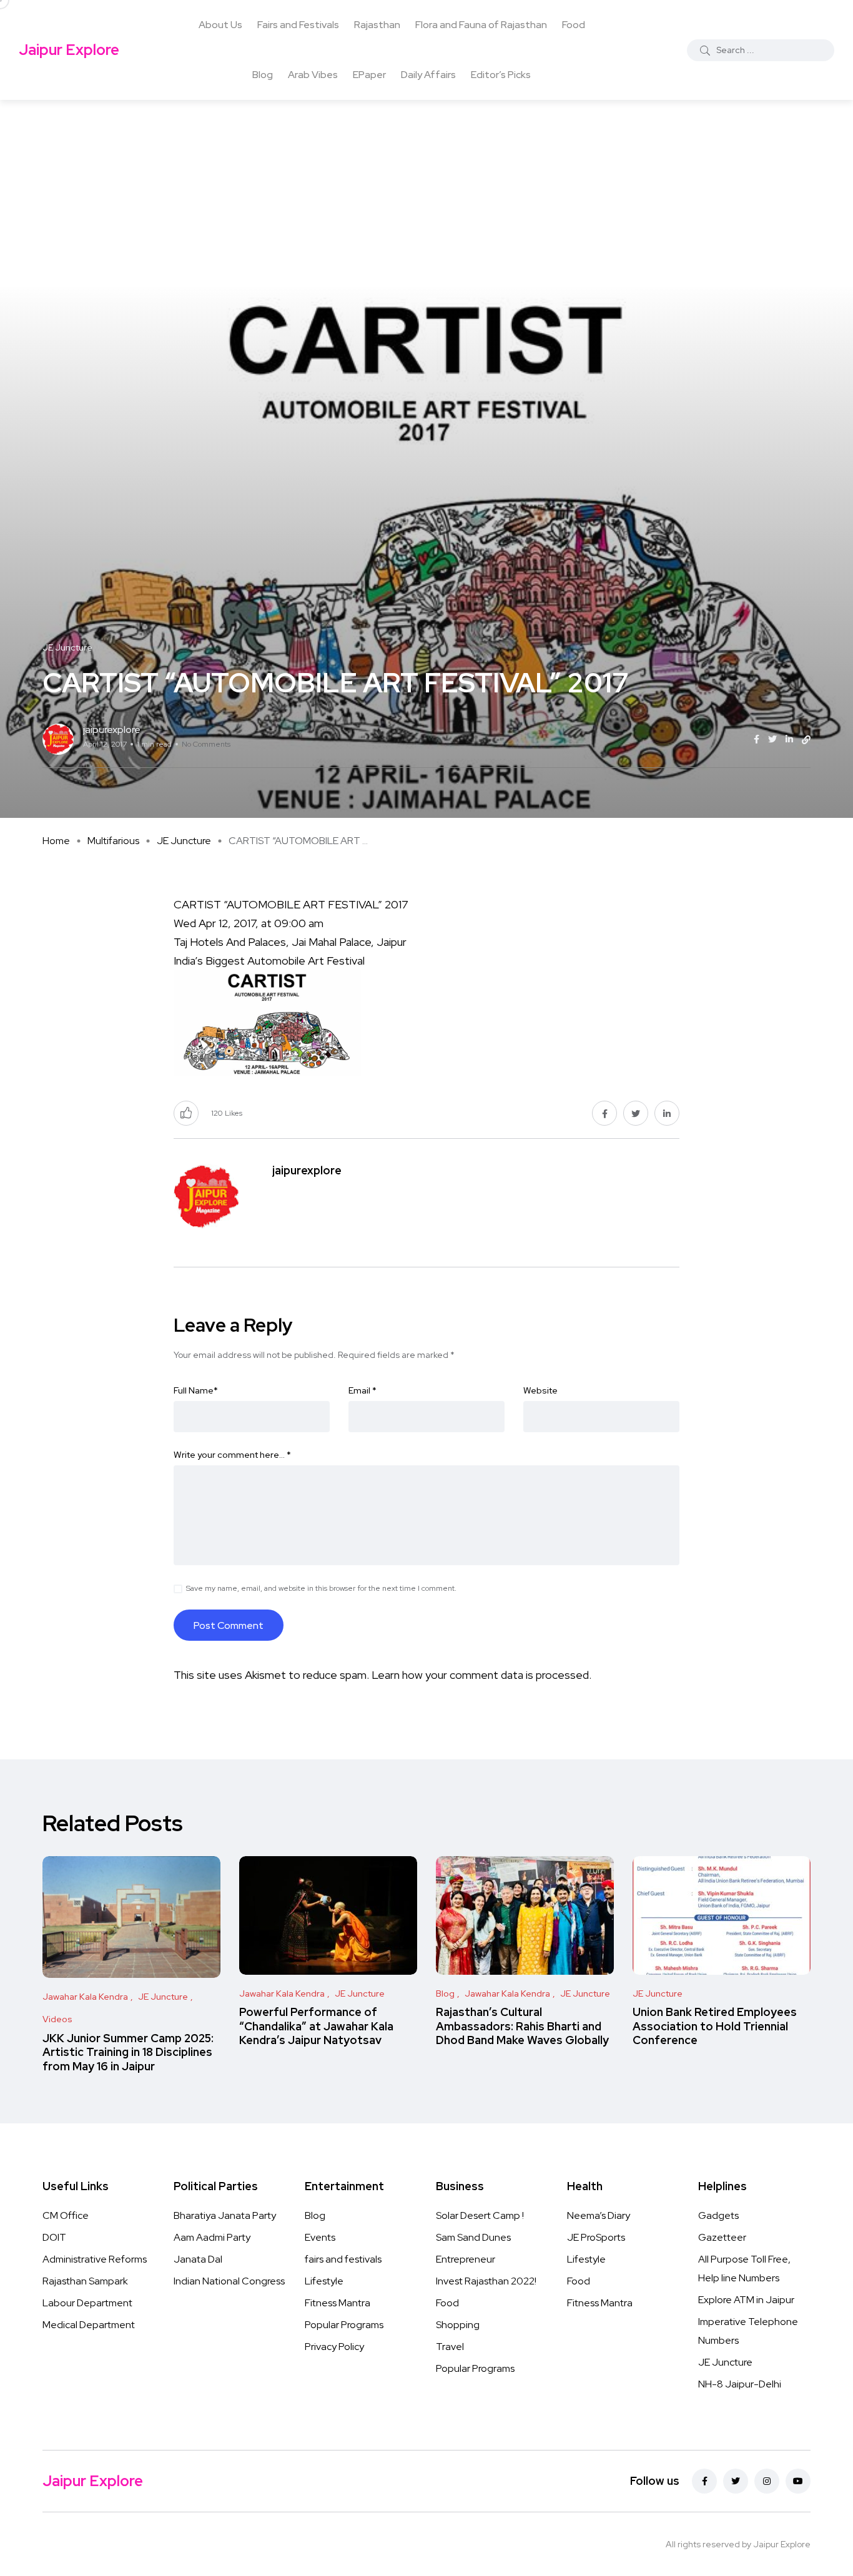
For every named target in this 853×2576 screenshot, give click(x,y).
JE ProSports (596, 2237)
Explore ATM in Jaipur (746, 2300)
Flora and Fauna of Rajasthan (481, 25)
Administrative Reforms (95, 2259)
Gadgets (718, 2215)
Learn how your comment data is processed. (481, 1675)
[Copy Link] (806, 740)
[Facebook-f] (704, 2481)
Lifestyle (324, 2281)
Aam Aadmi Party (212, 2237)
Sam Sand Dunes (473, 2237)
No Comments (206, 744)
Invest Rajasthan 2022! (486, 2281)
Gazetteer (722, 2237)
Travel (450, 2347)
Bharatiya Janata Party (225, 2215)
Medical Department (89, 2325)
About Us (220, 25)
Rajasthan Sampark (85, 2281)
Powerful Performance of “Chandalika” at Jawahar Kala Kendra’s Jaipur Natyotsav (316, 2026)
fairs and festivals (343, 2259)
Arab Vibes (313, 75)
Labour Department (87, 2303)
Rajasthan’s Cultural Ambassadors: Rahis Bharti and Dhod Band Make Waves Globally (522, 2026)
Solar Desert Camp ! (480, 2215)
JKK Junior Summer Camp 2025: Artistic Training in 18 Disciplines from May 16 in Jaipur (128, 2052)
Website (540, 1390)
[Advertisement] (426, 194)
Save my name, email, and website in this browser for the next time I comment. (321, 1588)
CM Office (66, 2215)
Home (56, 841)
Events (320, 2237)
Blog (263, 75)
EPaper (369, 75)
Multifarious (113, 841)
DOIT (54, 2237)
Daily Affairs (428, 75)
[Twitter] (736, 2481)
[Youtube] (798, 2481)
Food (574, 25)
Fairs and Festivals (298, 25)
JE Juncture (184, 841)
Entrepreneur (466, 2259)
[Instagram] (767, 2481)
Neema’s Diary (599, 2215)
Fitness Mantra (338, 2303)
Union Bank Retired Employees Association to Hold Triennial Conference (715, 2026)
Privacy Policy (334, 2347)
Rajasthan (377, 25)
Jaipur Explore (69, 50)
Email (362, 1390)
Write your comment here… (232, 1455)
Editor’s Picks (501, 75)
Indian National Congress (229, 2281)
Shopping (458, 2325)
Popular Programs (344, 2325)
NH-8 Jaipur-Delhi (740, 2384)
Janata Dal (198, 2259)
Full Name (196, 1390)
